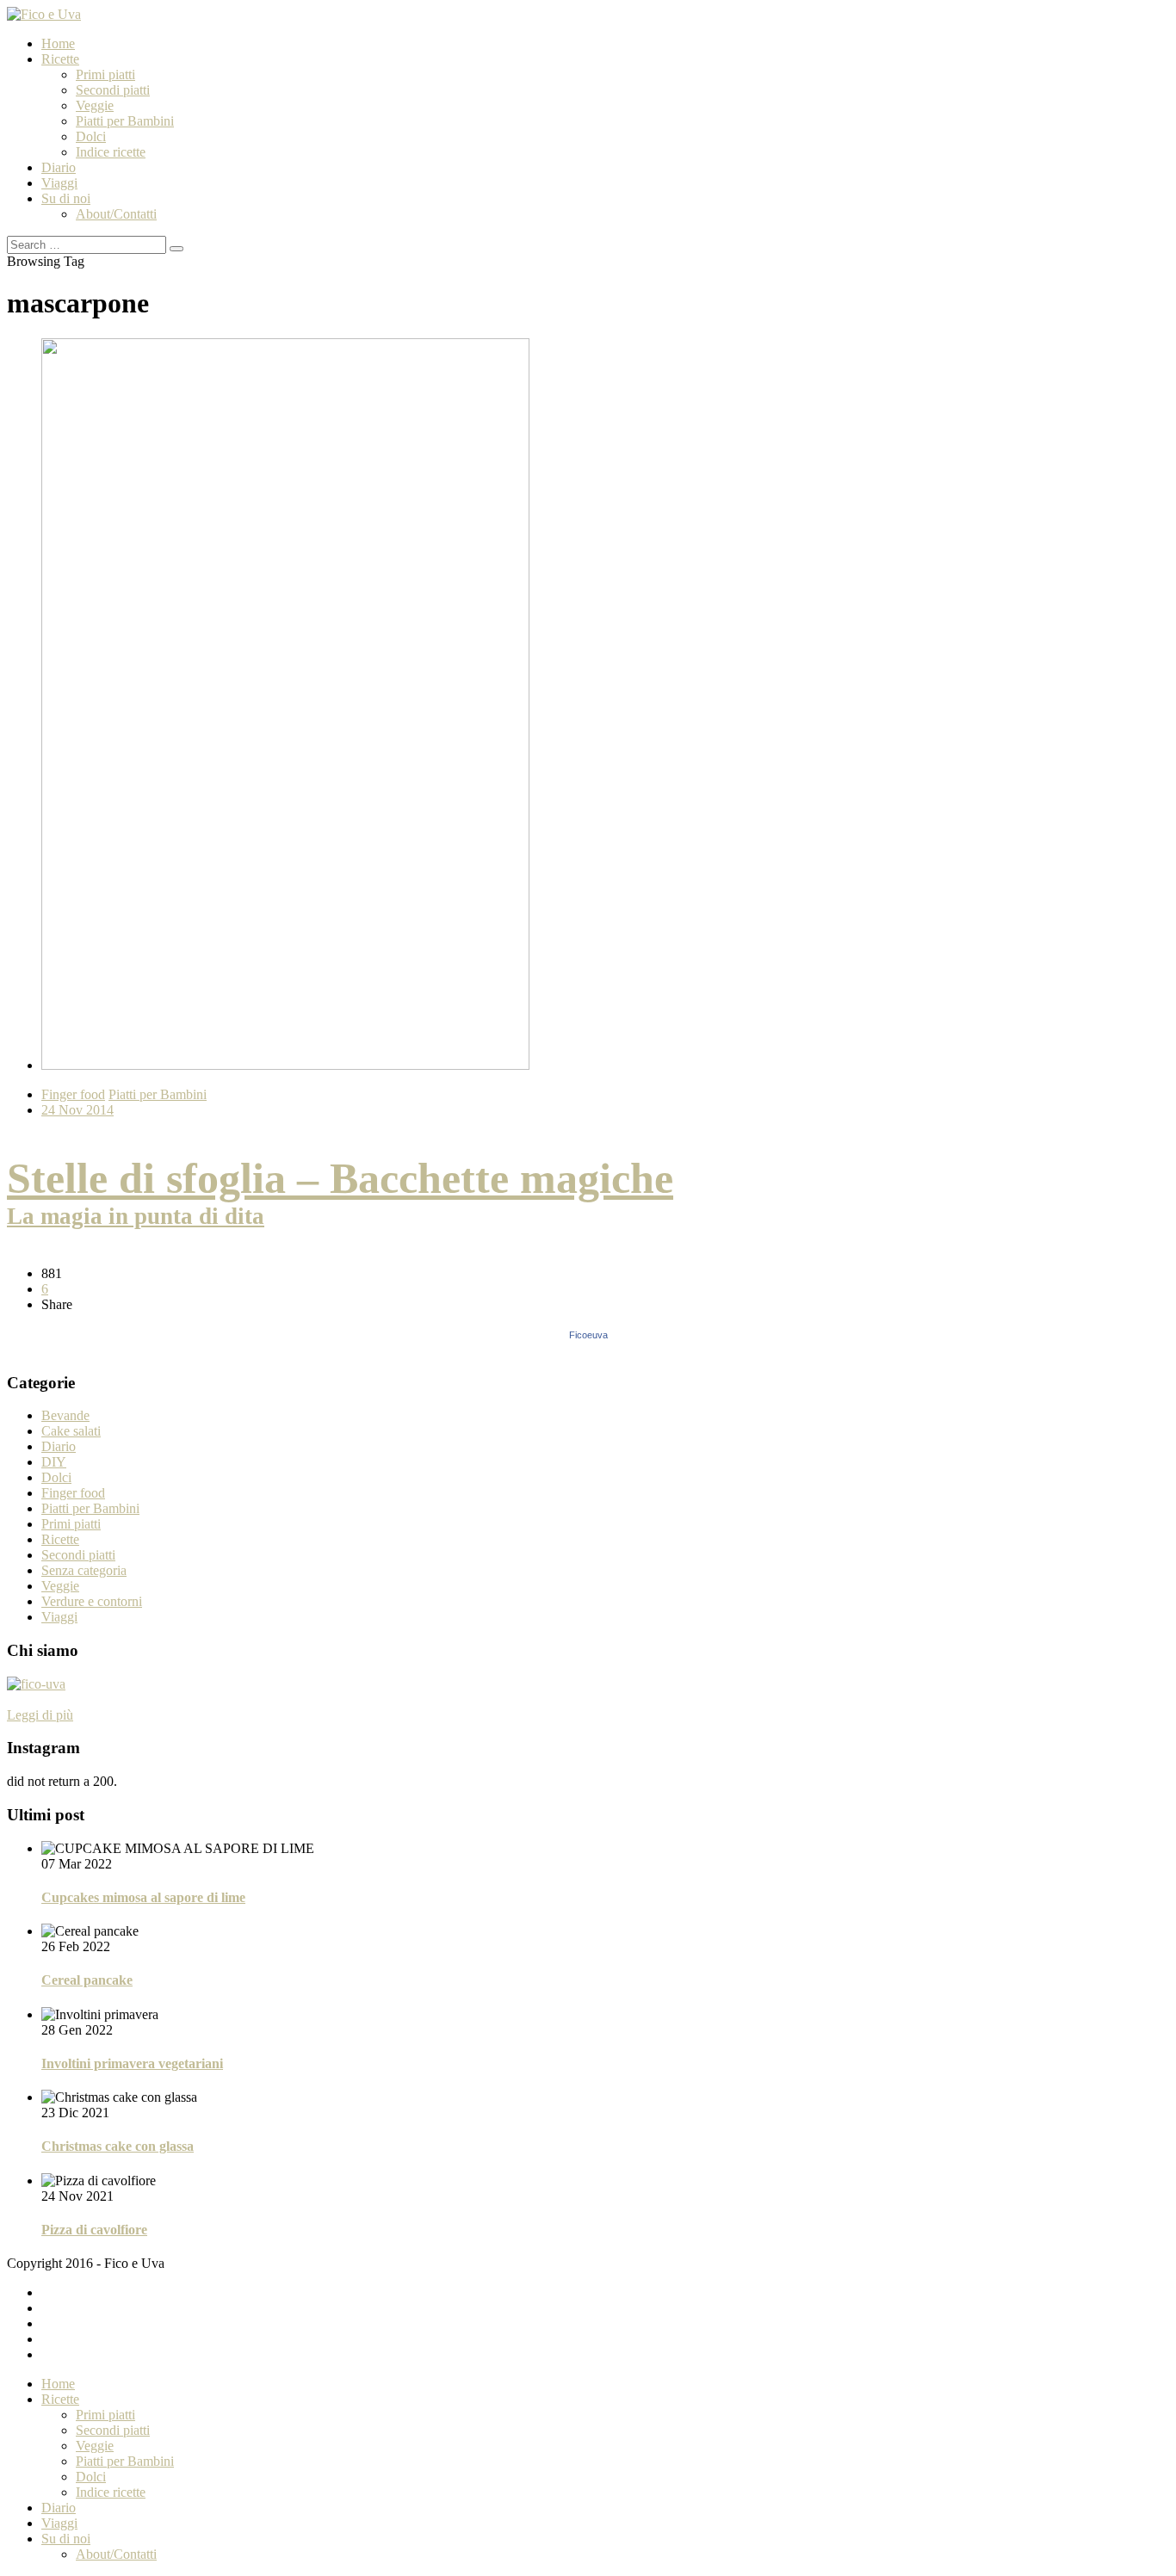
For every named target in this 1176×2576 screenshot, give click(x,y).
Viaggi (59, 183)
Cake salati (71, 1431)
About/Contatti (116, 214)
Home (58, 43)
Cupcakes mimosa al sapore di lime (143, 1897)
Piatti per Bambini (125, 121)
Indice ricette (111, 152)
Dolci (91, 136)
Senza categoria (84, 1570)
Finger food (73, 1094)
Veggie (95, 105)
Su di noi (66, 198)
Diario (59, 167)
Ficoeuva (588, 1335)
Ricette (60, 59)
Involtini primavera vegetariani (132, 2063)
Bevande (65, 1415)
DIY (54, 1462)
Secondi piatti (113, 90)
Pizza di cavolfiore (94, 2230)
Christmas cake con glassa (118, 2146)
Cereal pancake (87, 1980)
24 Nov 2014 (77, 1110)
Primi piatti (105, 74)
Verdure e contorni (92, 1601)
